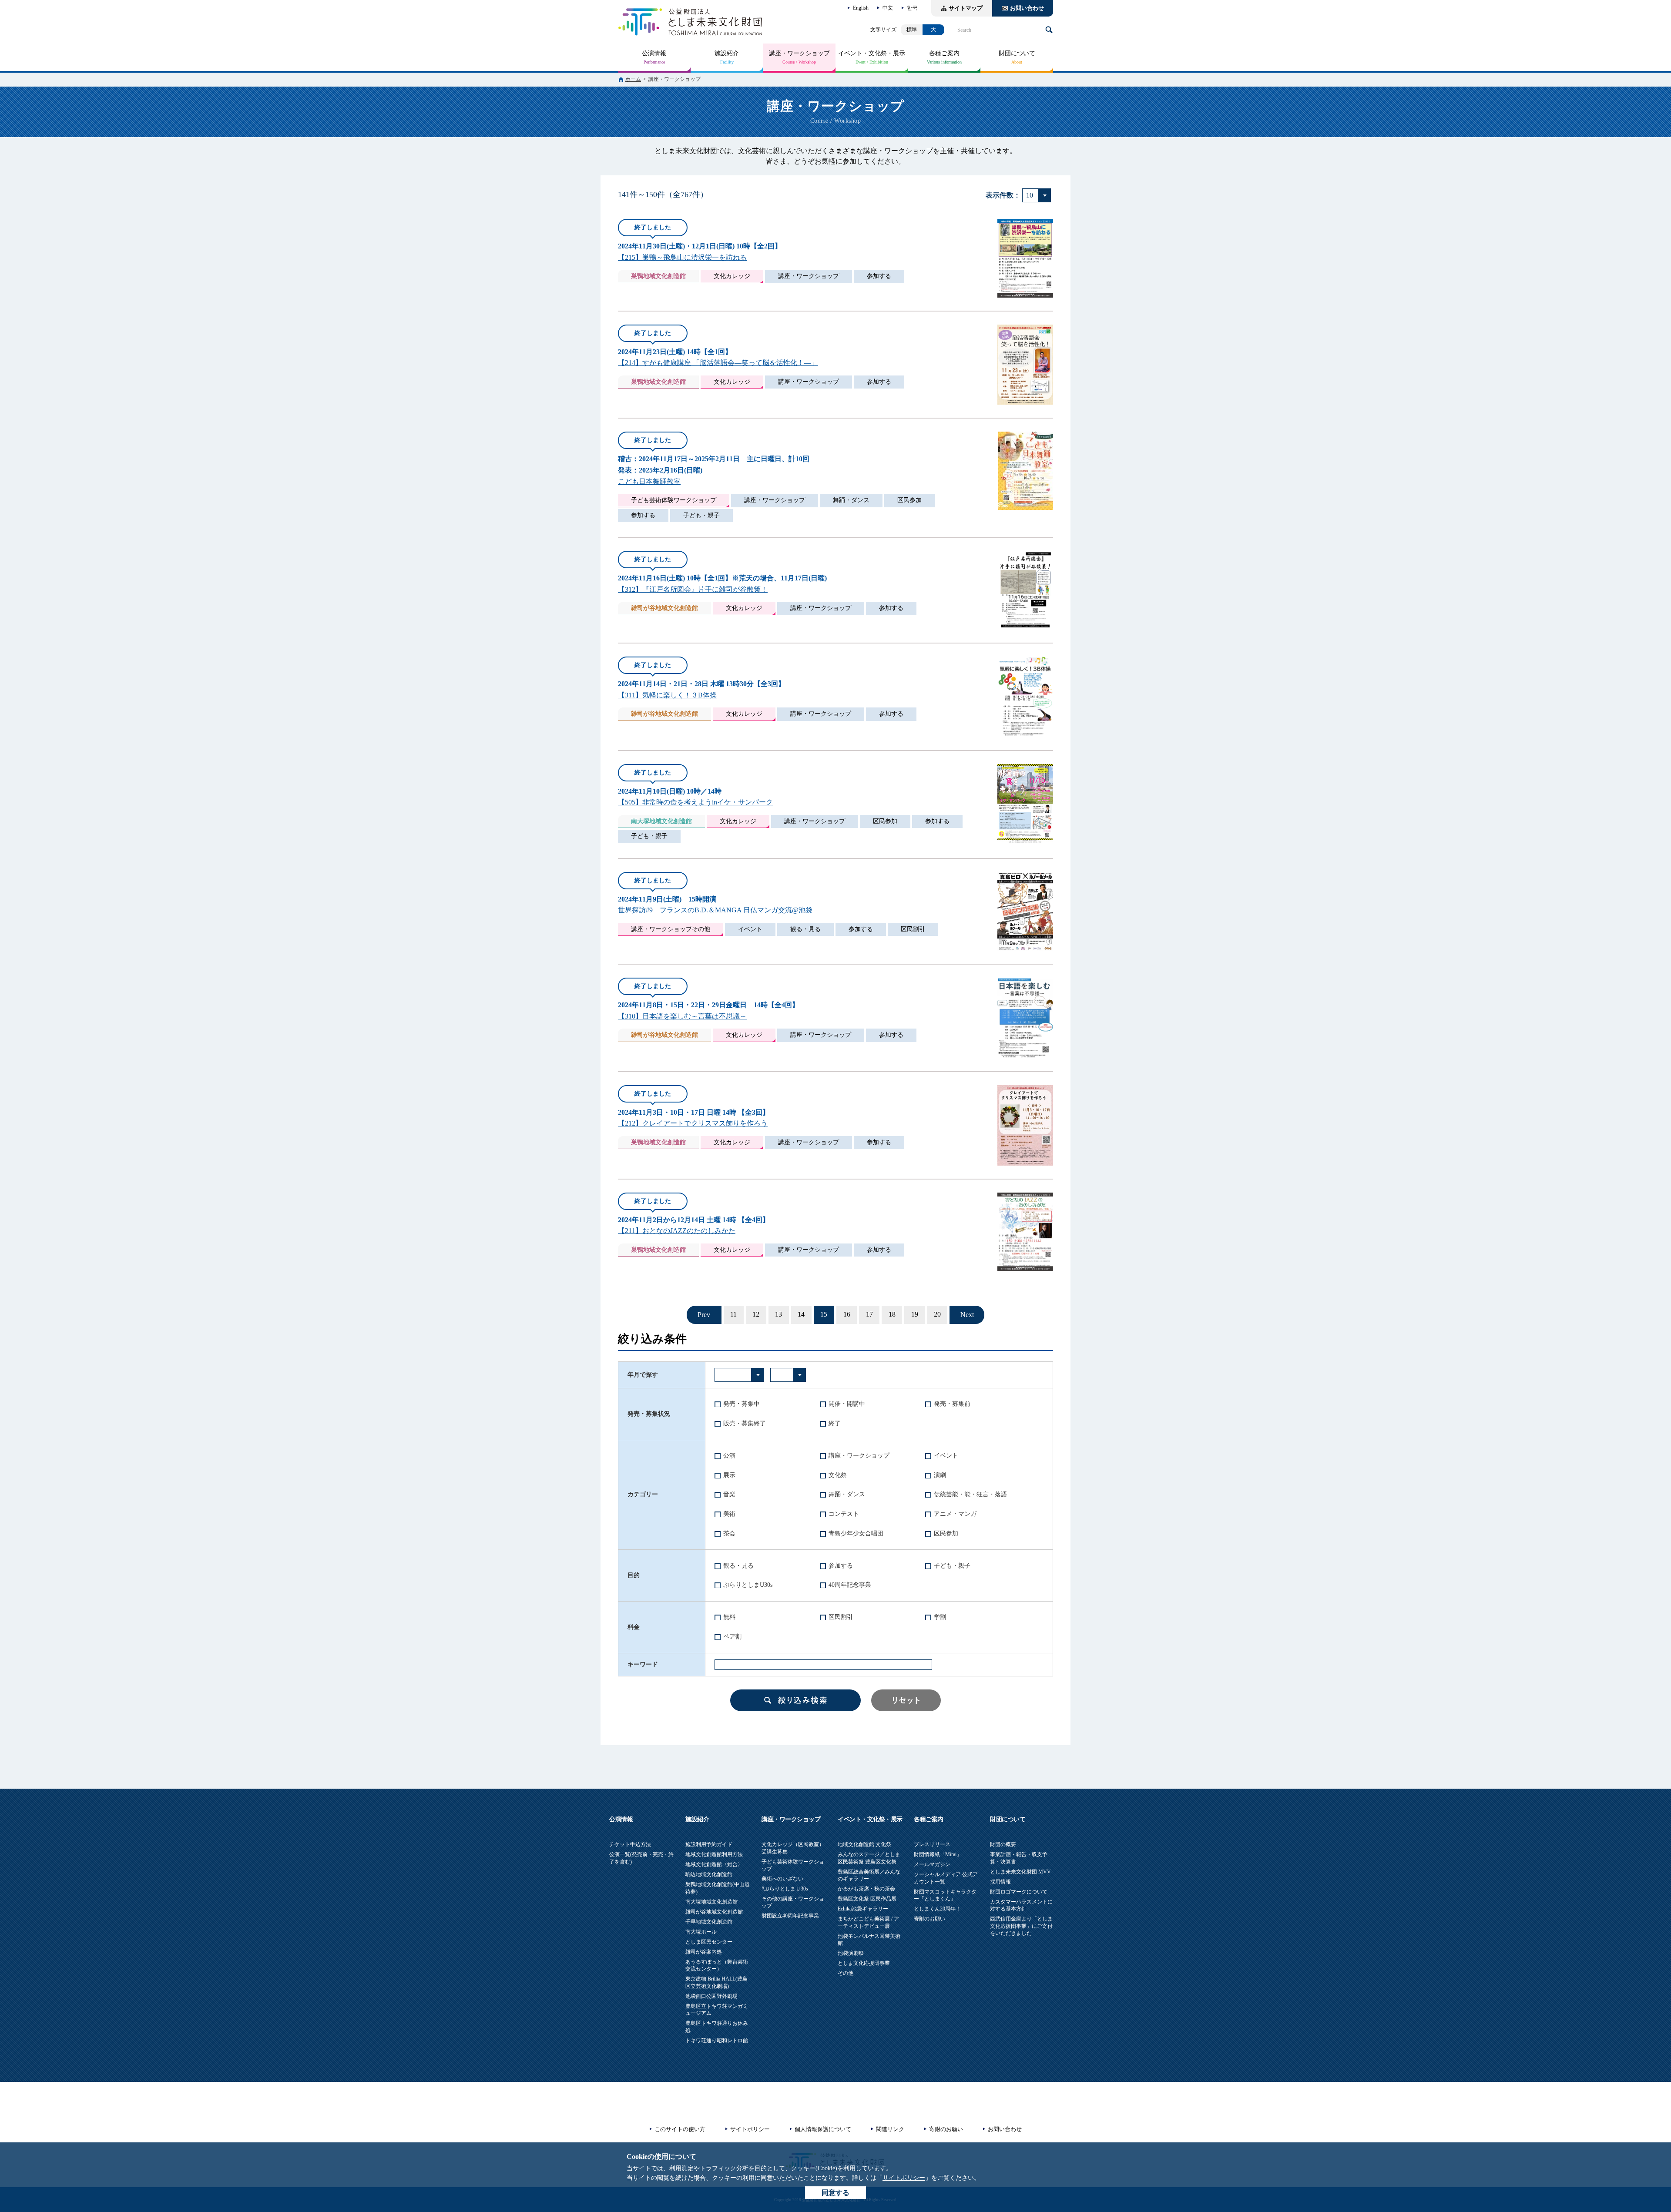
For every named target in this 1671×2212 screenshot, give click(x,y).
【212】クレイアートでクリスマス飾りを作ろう (693, 1123)
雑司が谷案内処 (704, 1952)
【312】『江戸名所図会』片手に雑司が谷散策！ (693, 589)
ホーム (633, 79)
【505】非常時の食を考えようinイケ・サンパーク (695, 802)
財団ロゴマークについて (1019, 1892)
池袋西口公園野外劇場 (711, 1996)
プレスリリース (932, 1844)
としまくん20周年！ (937, 1909)
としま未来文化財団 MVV (1020, 1872)
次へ (967, 1315)
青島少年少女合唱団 (856, 1533)
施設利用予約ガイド (709, 1844)
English (861, 8)
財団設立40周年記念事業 (790, 1916)
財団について (1017, 53)
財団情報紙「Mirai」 (938, 1854)
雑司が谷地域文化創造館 (714, 1912)
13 (778, 1314)
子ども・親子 (952, 1566)
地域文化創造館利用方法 (714, 1854)
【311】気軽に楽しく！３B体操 (667, 695)
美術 (729, 1514)
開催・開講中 (847, 1404)
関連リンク (890, 2129)
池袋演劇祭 (851, 1953)
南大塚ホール (701, 1932)
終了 (835, 1423)
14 (801, 1314)
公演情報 (654, 53)
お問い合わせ (1027, 8)
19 (915, 1314)
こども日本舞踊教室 (649, 481)
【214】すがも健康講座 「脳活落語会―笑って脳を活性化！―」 (718, 363)
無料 (729, 1617)
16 (847, 1314)
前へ (704, 1315)
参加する (841, 1566)
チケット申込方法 (630, 1844)
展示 (729, 1475)
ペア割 (732, 1637)
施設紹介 (727, 53)
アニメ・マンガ (955, 1514)
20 (937, 1314)
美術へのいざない (782, 1879)
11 (733, 1314)
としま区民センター (709, 1942)
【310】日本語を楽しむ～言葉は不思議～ (682, 1016)
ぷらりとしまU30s (748, 1585)
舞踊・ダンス (847, 1494)
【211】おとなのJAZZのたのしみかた (677, 1231)
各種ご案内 (944, 53)
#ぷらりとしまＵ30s (785, 1889)
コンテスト (844, 1514)
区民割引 (841, 1617)
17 (869, 1314)
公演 (729, 1456)
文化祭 (838, 1475)
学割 (940, 1617)
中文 (888, 8)
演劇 (940, 1475)
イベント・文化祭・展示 (872, 53)
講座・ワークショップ (799, 53)
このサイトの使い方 (680, 2129)
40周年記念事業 (850, 1585)
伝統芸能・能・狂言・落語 (970, 1494)
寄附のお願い (929, 1919)
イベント (946, 1456)
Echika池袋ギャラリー (863, 1909)
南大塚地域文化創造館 (711, 1902)
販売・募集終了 (745, 1423)
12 (756, 1314)
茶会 (729, 1533)
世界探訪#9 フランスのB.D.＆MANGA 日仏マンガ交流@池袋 (715, 910)
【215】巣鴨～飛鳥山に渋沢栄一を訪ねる (682, 257)
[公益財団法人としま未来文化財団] (690, 22)
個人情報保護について (823, 2129)
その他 (846, 1973)
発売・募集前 (952, 1404)
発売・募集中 (742, 1404)
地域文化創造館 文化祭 (864, 1844)
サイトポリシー (904, 2178)
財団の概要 (1003, 1844)
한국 (912, 8)
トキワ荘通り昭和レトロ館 (717, 2041)
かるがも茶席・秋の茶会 (866, 1889)
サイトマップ (966, 8)
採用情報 (1000, 1882)
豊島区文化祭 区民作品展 (867, 1899)
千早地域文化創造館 (709, 1922)
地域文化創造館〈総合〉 (714, 1864)
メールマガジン (932, 1864)
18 (892, 1314)
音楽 (729, 1494)
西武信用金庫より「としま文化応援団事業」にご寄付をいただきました (1021, 1926)
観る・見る (738, 1566)
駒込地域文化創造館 (709, 1874)
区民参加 (946, 1533)
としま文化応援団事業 (864, 1963)
